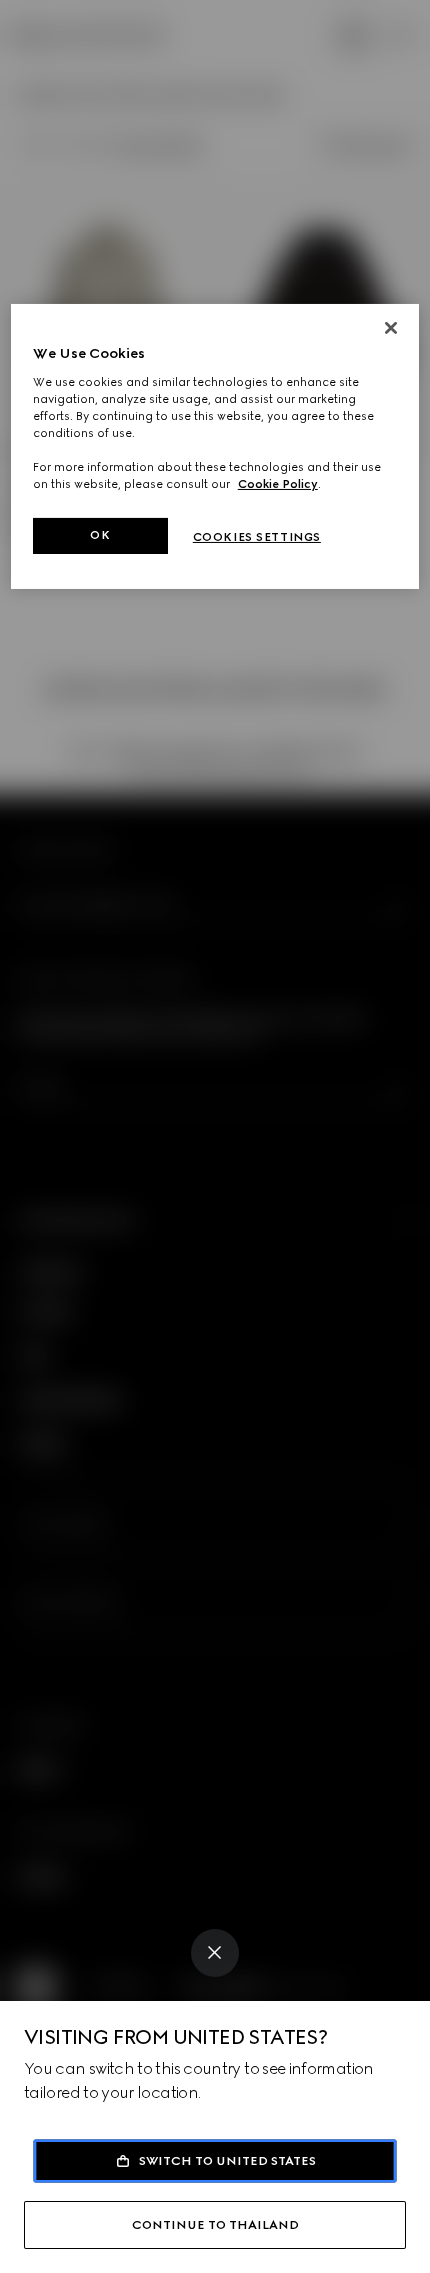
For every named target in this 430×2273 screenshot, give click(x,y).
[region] (215, 446)
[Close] (215, 1953)
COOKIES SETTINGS (257, 537)
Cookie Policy (278, 484)
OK (100, 535)
